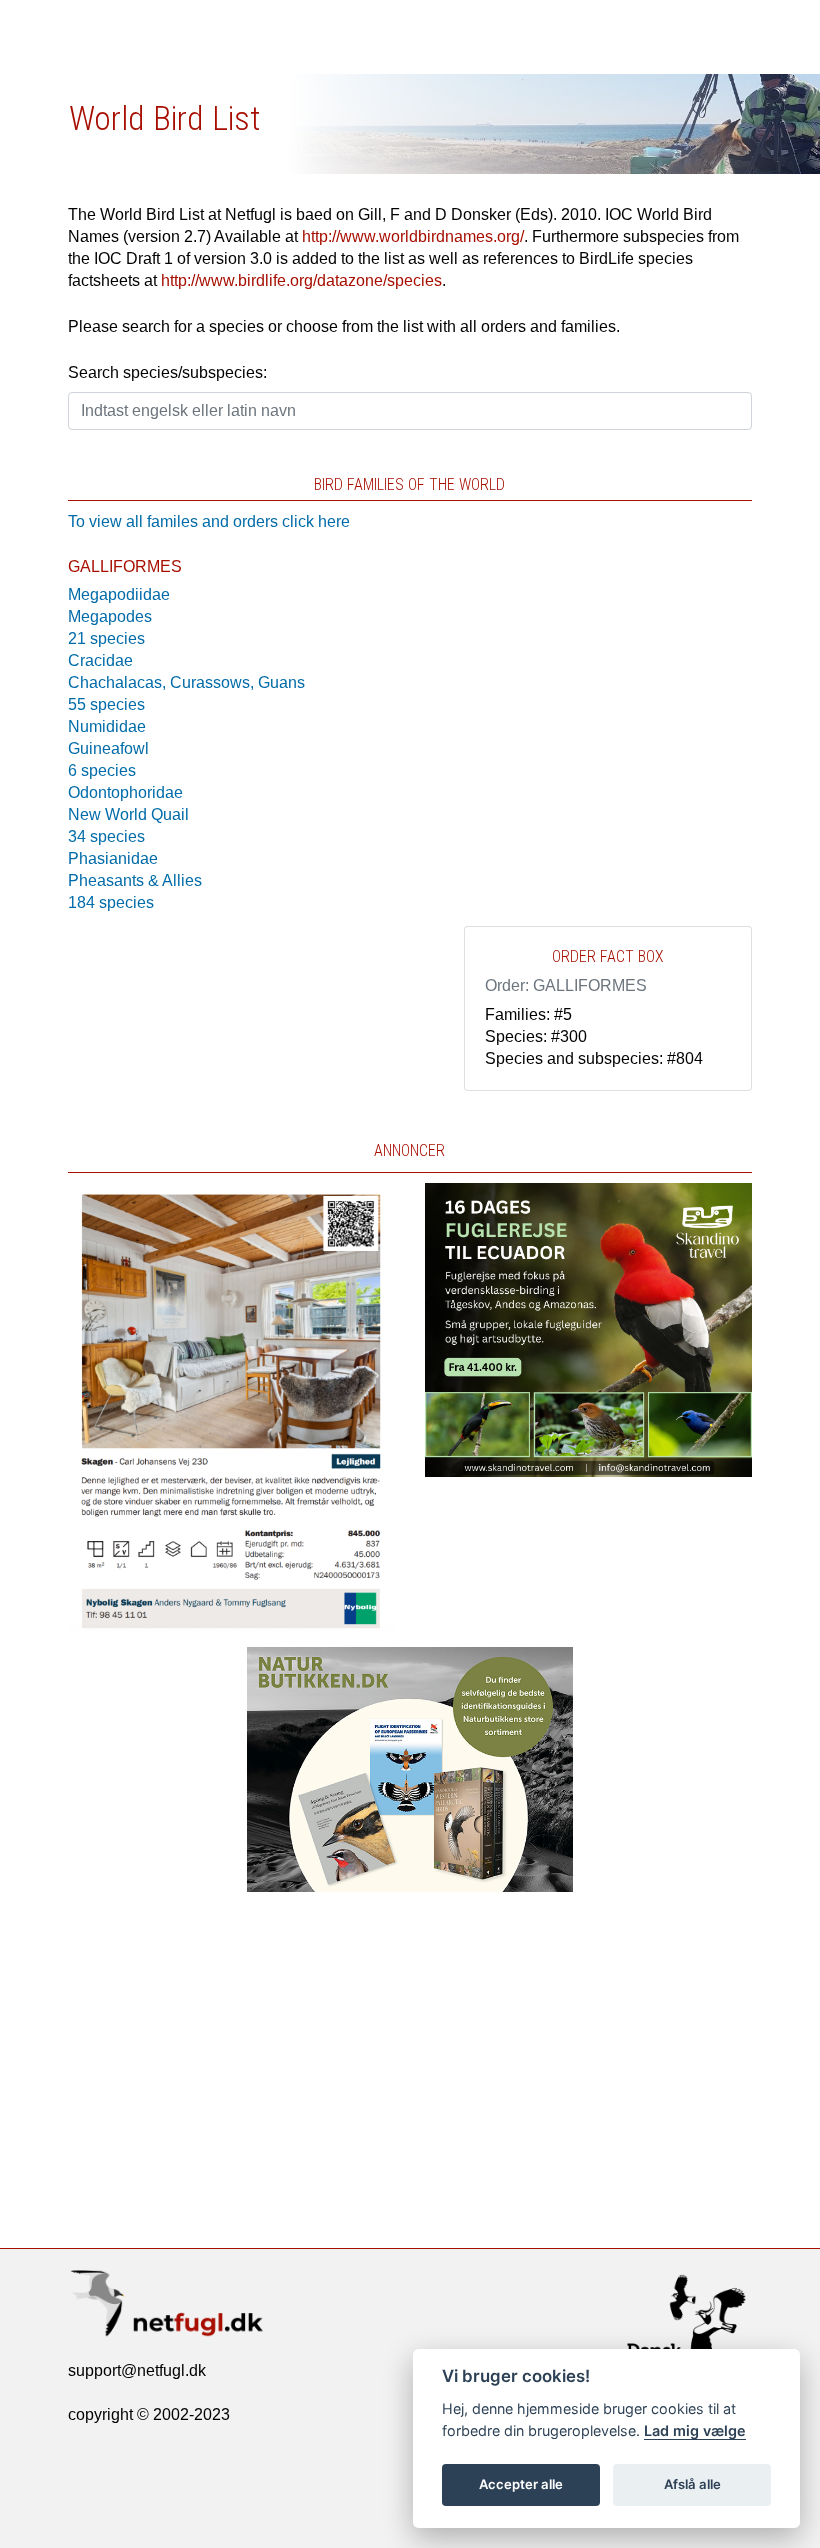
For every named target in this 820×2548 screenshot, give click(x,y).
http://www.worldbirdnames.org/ (413, 236)
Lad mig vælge (695, 2430)
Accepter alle (521, 2484)
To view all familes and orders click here (209, 521)
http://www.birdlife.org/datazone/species (301, 280)
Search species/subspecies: (167, 372)
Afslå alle (692, 2484)
